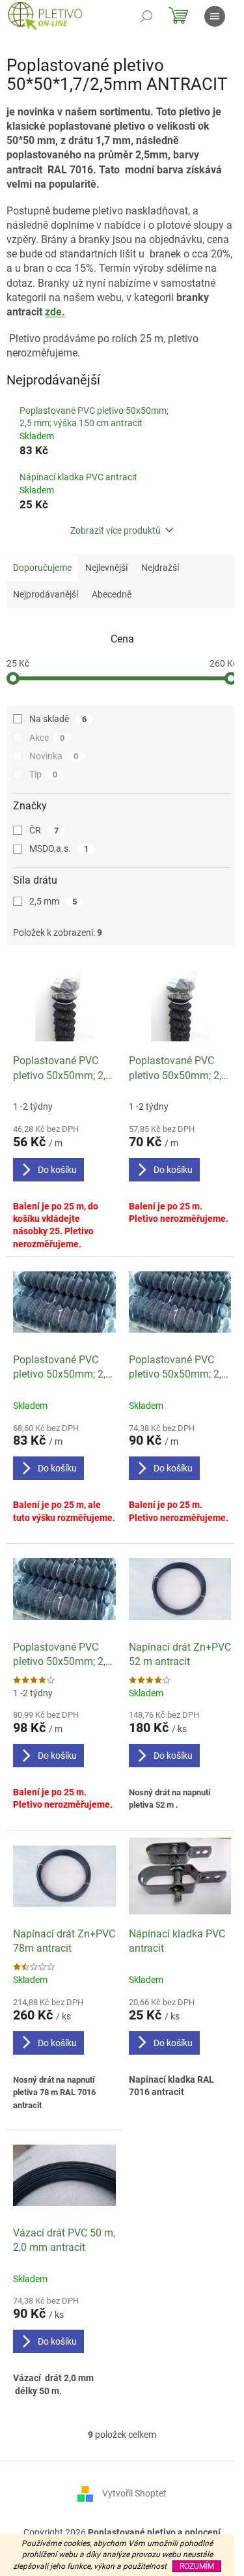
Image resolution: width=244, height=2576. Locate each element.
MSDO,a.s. (59, 848)
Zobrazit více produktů (115, 530)
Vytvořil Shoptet (134, 2493)
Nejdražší (160, 568)
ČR (44, 830)
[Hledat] (146, 16)
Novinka (54, 756)
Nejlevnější (106, 568)
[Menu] (215, 16)
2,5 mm (53, 901)
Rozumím (197, 2566)
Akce (47, 738)
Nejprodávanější (46, 594)
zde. (55, 312)
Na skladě (58, 719)
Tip (43, 774)
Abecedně (112, 594)
